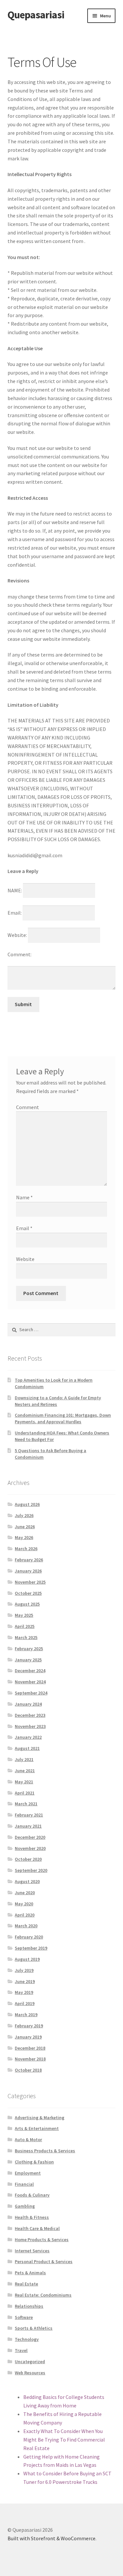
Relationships (29, 2306)
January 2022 (28, 1737)
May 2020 (24, 1904)
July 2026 (24, 1515)
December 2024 (30, 1671)
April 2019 (25, 2003)
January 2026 (28, 1571)
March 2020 (26, 1926)
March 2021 (26, 1804)
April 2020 (25, 1915)
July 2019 (24, 1970)
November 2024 (30, 1682)
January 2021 (28, 1826)
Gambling (25, 2206)
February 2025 (29, 1649)
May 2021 (24, 1782)
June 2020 (25, 1893)
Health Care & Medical (37, 2228)
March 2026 (26, 1549)
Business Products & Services (45, 2151)
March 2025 (26, 1637)
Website (25, 1259)
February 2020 (29, 1937)
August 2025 (27, 1604)
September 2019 (31, 1948)
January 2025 (28, 1660)
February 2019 (29, 2026)
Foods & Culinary (32, 2195)
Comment (28, 1107)
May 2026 (24, 1537)
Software (24, 2317)
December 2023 (30, 1715)
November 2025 (30, 1582)
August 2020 (27, 1881)
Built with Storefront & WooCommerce (51, 2538)
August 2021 (27, 1748)
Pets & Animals (30, 2273)
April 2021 (25, 1793)
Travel (21, 2350)
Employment (28, 2173)
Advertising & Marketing (40, 2118)
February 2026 (29, 1560)
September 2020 (31, 1870)
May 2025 (24, 1615)
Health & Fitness (32, 2217)
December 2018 (30, 2048)
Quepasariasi (36, 15)
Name (24, 1197)
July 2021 (24, 1759)
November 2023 (30, 1726)
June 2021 (25, 1771)
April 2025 (25, 1626)
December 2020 (30, 1837)
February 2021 (29, 1815)
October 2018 (28, 2070)
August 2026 (27, 1504)
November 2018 (30, 2059)
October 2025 (28, 1593)
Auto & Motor (28, 2140)
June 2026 (25, 1527)
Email (24, 1228)
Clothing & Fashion (34, 2162)
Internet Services (32, 2251)
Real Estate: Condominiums (43, 2295)
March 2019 (26, 2015)
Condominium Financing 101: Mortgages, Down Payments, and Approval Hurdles (63, 1418)
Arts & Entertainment (37, 2128)
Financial (24, 2184)
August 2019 (27, 1959)
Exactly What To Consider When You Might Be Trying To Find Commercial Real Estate (64, 2440)
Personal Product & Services (44, 2262)
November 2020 (30, 1848)
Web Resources (30, 2373)
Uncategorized (30, 2362)
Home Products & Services (42, 2240)
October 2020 (28, 1859)
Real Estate (26, 2284)
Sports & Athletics (34, 2328)
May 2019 (24, 1992)
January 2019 (28, 2037)
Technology (27, 2339)
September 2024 (31, 1693)
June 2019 (25, 1981)
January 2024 (28, 1704)
